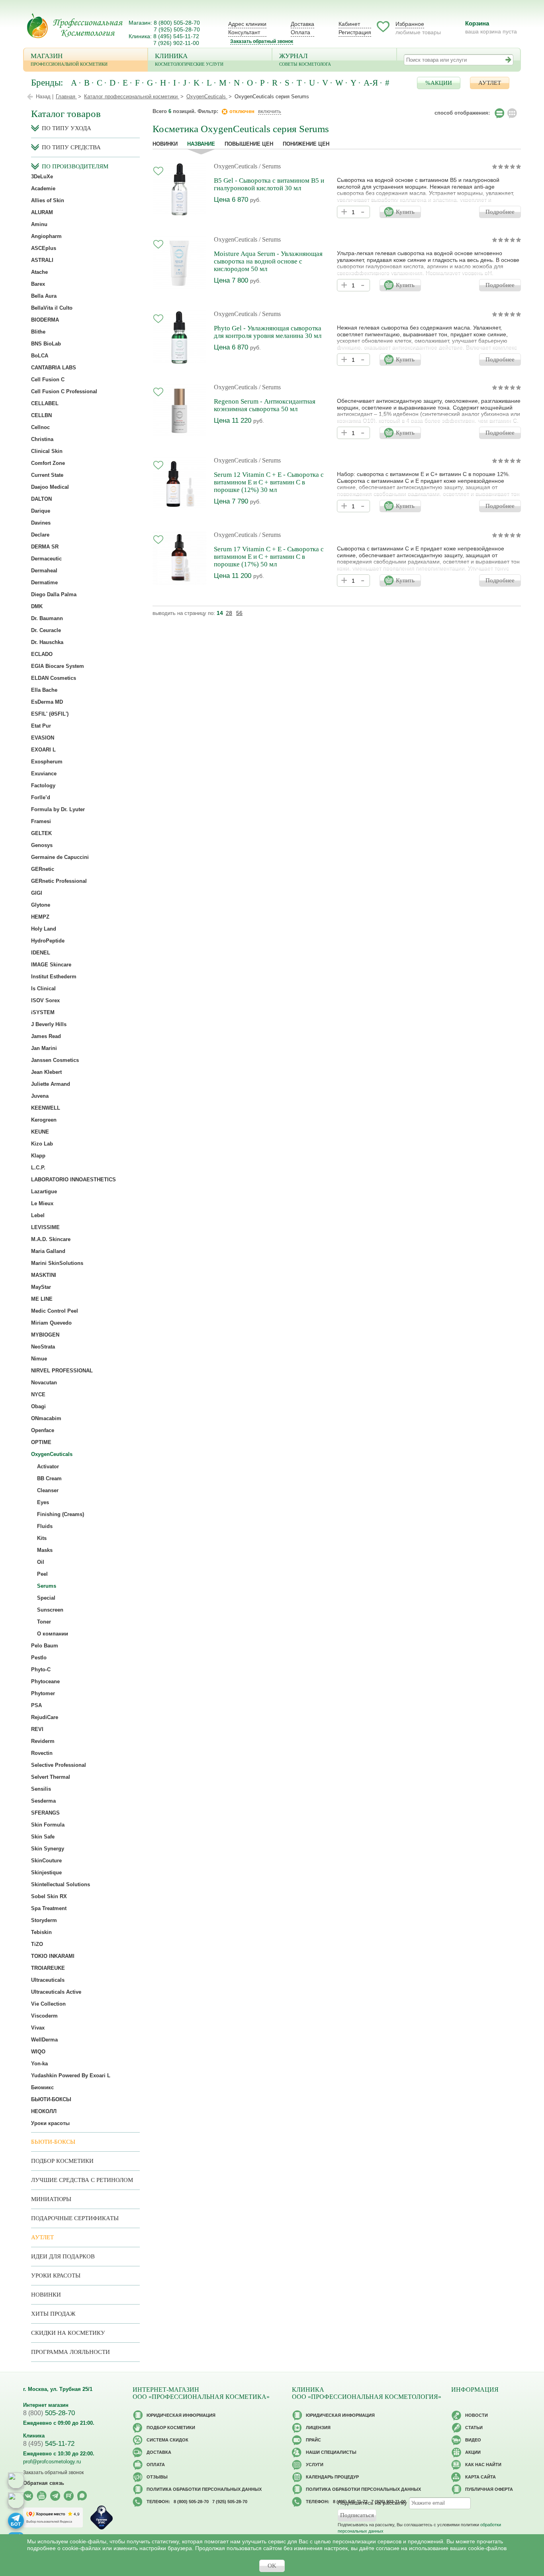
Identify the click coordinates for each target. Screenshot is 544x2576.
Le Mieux (42, 1203)
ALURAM (42, 212)
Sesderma (43, 1801)
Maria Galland (48, 1251)
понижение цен (306, 144)
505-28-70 (49, 2413)
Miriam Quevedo (51, 1323)
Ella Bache (44, 690)
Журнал (305, 59)
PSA (36, 1705)
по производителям (75, 166)
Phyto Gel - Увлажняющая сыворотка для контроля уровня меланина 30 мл (268, 332)
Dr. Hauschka (47, 642)
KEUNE (40, 1132)
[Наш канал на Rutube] (69, 2496)
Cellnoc (40, 427)
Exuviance (44, 774)
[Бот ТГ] (16, 2521)
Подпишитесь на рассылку (372, 2503)
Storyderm (44, 1920)
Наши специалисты (331, 2452)
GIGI (37, 893)
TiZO (37, 1944)
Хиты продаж (53, 2314)
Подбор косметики (62, 2161)
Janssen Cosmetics (55, 1060)
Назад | (45, 97)
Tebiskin (41, 1932)
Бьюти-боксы (53, 2142)
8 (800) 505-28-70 (177, 23)
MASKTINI (44, 1275)
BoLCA (40, 356)
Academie (43, 188)
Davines (41, 523)
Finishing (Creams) (61, 1514)
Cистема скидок (167, 2440)
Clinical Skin (47, 451)
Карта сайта (480, 2477)
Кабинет (349, 24)
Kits (42, 1538)
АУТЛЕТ (490, 83)
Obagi (38, 1406)
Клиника (189, 59)
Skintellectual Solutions (61, 1884)
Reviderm (43, 1741)
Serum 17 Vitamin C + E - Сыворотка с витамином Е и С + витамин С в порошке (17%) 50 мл (269, 557)
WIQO (38, 2052)
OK (272, 2566)
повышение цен (249, 144)
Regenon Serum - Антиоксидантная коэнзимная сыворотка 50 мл (265, 405)
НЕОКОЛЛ (44, 2111)
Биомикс (42, 2087)
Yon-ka (39, 2064)
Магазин (69, 59)
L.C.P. (38, 1168)
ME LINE (42, 1299)
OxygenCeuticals (236, 166)
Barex (38, 284)
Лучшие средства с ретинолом (82, 2180)
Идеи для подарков (63, 2256)
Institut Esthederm (54, 977)
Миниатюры (51, 2199)
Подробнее (500, 212)
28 (229, 613)
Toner (44, 1622)
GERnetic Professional (59, 881)
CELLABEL (45, 403)
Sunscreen (50, 1610)
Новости (476, 2415)
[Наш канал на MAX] (82, 2496)
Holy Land (44, 929)
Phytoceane (45, 1681)
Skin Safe (43, 1837)
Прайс (313, 2440)
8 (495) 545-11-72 (176, 36)
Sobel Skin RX (49, 1896)
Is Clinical (43, 988)
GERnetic (43, 869)
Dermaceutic (46, 559)
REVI (37, 1729)
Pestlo (39, 1658)
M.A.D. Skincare (51, 1239)
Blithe (38, 332)
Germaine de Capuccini (60, 857)
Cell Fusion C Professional (64, 391)
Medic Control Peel (55, 1311)
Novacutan (44, 1383)
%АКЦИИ (439, 83)
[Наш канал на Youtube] (42, 2496)
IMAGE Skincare (51, 965)
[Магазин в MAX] (16, 2500)
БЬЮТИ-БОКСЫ (51, 2099)
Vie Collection (48, 2004)
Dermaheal (44, 571)
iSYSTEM (43, 1012)
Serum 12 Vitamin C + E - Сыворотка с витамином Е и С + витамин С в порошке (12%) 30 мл (269, 482)
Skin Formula (48, 1825)
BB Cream (49, 1478)
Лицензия (318, 2428)
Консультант (244, 32)
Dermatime (44, 583)
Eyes (43, 1502)
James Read (46, 1036)
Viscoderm (44, 2016)
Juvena (40, 1096)
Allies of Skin (48, 200)
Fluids (45, 1526)
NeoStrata (43, 1347)
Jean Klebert (46, 1072)
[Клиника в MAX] (16, 2480)
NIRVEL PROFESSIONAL (62, 1371)
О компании (53, 1634)
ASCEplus (44, 248)
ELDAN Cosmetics (54, 678)
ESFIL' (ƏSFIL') (50, 714)
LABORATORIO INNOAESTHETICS (73, 1180)
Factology (43, 785)
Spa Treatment (49, 1908)
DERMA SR (45, 547)
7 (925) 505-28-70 (177, 29)
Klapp (38, 1156)
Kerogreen (44, 1120)
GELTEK (41, 833)
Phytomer (43, 1693)
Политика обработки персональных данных (204, 2489)
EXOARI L (43, 750)
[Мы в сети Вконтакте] (28, 2496)
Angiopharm (46, 236)
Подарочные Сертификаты (75, 2218)
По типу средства (71, 147)
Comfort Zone (48, 463)
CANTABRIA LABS (54, 368)
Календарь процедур (332, 2477)
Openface (43, 1430)
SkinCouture (46, 1861)
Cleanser (48, 1490)
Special (46, 1598)
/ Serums (270, 166)
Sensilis (41, 1789)
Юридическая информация (181, 2415)
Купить (405, 212)
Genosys (42, 845)
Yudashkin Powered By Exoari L (71, 2075)
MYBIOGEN (45, 1335)
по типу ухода (67, 128)
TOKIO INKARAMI (53, 1956)
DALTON (41, 499)
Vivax (38, 2028)
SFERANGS (45, 1813)
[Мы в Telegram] (55, 2496)
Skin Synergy (48, 1849)
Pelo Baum (45, 1646)
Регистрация (355, 32)
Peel (42, 1574)
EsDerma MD (47, 702)
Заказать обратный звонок (262, 41)
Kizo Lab (42, 1144)
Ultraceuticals (48, 1980)
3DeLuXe (42, 177)
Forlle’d (41, 797)
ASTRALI (42, 260)
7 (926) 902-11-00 (176, 43)
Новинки (165, 144)
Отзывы (157, 2477)
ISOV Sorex (45, 1000)
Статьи (474, 2428)
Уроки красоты (50, 2123)
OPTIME (41, 1442)
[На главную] (75, 26)
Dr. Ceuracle (46, 630)
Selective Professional (59, 1765)
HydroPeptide (48, 941)
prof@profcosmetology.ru (52, 2462)
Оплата (300, 32)
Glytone (41, 905)
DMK (37, 606)
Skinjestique (46, 1872)
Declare (40, 535)
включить (270, 111)
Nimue (39, 1359)
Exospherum (47, 762)
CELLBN (41, 415)
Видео (473, 2440)
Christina (42, 439)
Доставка (302, 24)
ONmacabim (46, 1418)
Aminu (39, 224)
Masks (45, 1550)
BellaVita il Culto (52, 308)
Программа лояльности (70, 2352)
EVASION (43, 738)
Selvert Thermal (51, 1777)
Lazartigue (44, 1191)
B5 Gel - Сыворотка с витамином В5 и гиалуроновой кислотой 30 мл (269, 184)
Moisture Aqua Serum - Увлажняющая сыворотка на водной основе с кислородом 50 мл (268, 261)
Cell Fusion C (48, 380)
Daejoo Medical (50, 487)
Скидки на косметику (68, 2333)
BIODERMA (45, 320)
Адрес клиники (247, 24)
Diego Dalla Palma (54, 594)
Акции (473, 2452)
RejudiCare (45, 1717)
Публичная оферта (489, 2489)
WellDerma (44, 2040)
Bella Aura (44, 296)
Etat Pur (41, 726)
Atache (39, 272)
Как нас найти (483, 2465)
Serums (47, 1586)
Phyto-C (41, 1670)
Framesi (41, 821)
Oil (41, 1562)
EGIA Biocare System (58, 666)
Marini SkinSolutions (57, 1263)
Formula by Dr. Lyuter (58, 809)
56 (239, 613)
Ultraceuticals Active (56, 1992)
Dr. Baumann (47, 618)
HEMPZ (40, 917)
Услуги (315, 2465)
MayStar (41, 1287)
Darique (41, 511)
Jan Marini (44, 1048)
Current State (47, 475)
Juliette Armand (51, 1084)
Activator (48, 1467)
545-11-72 (49, 2444)
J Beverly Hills (49, 1024)
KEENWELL (46, 1108)
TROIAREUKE (48, 1968)
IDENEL (41, 953)
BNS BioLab (46, 344)
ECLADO (42, 654)
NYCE (38, 1394)
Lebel (38, 1215)
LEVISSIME (45, 1227)
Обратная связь (44, 2483)
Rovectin (42, 1753)
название (201, 144)
